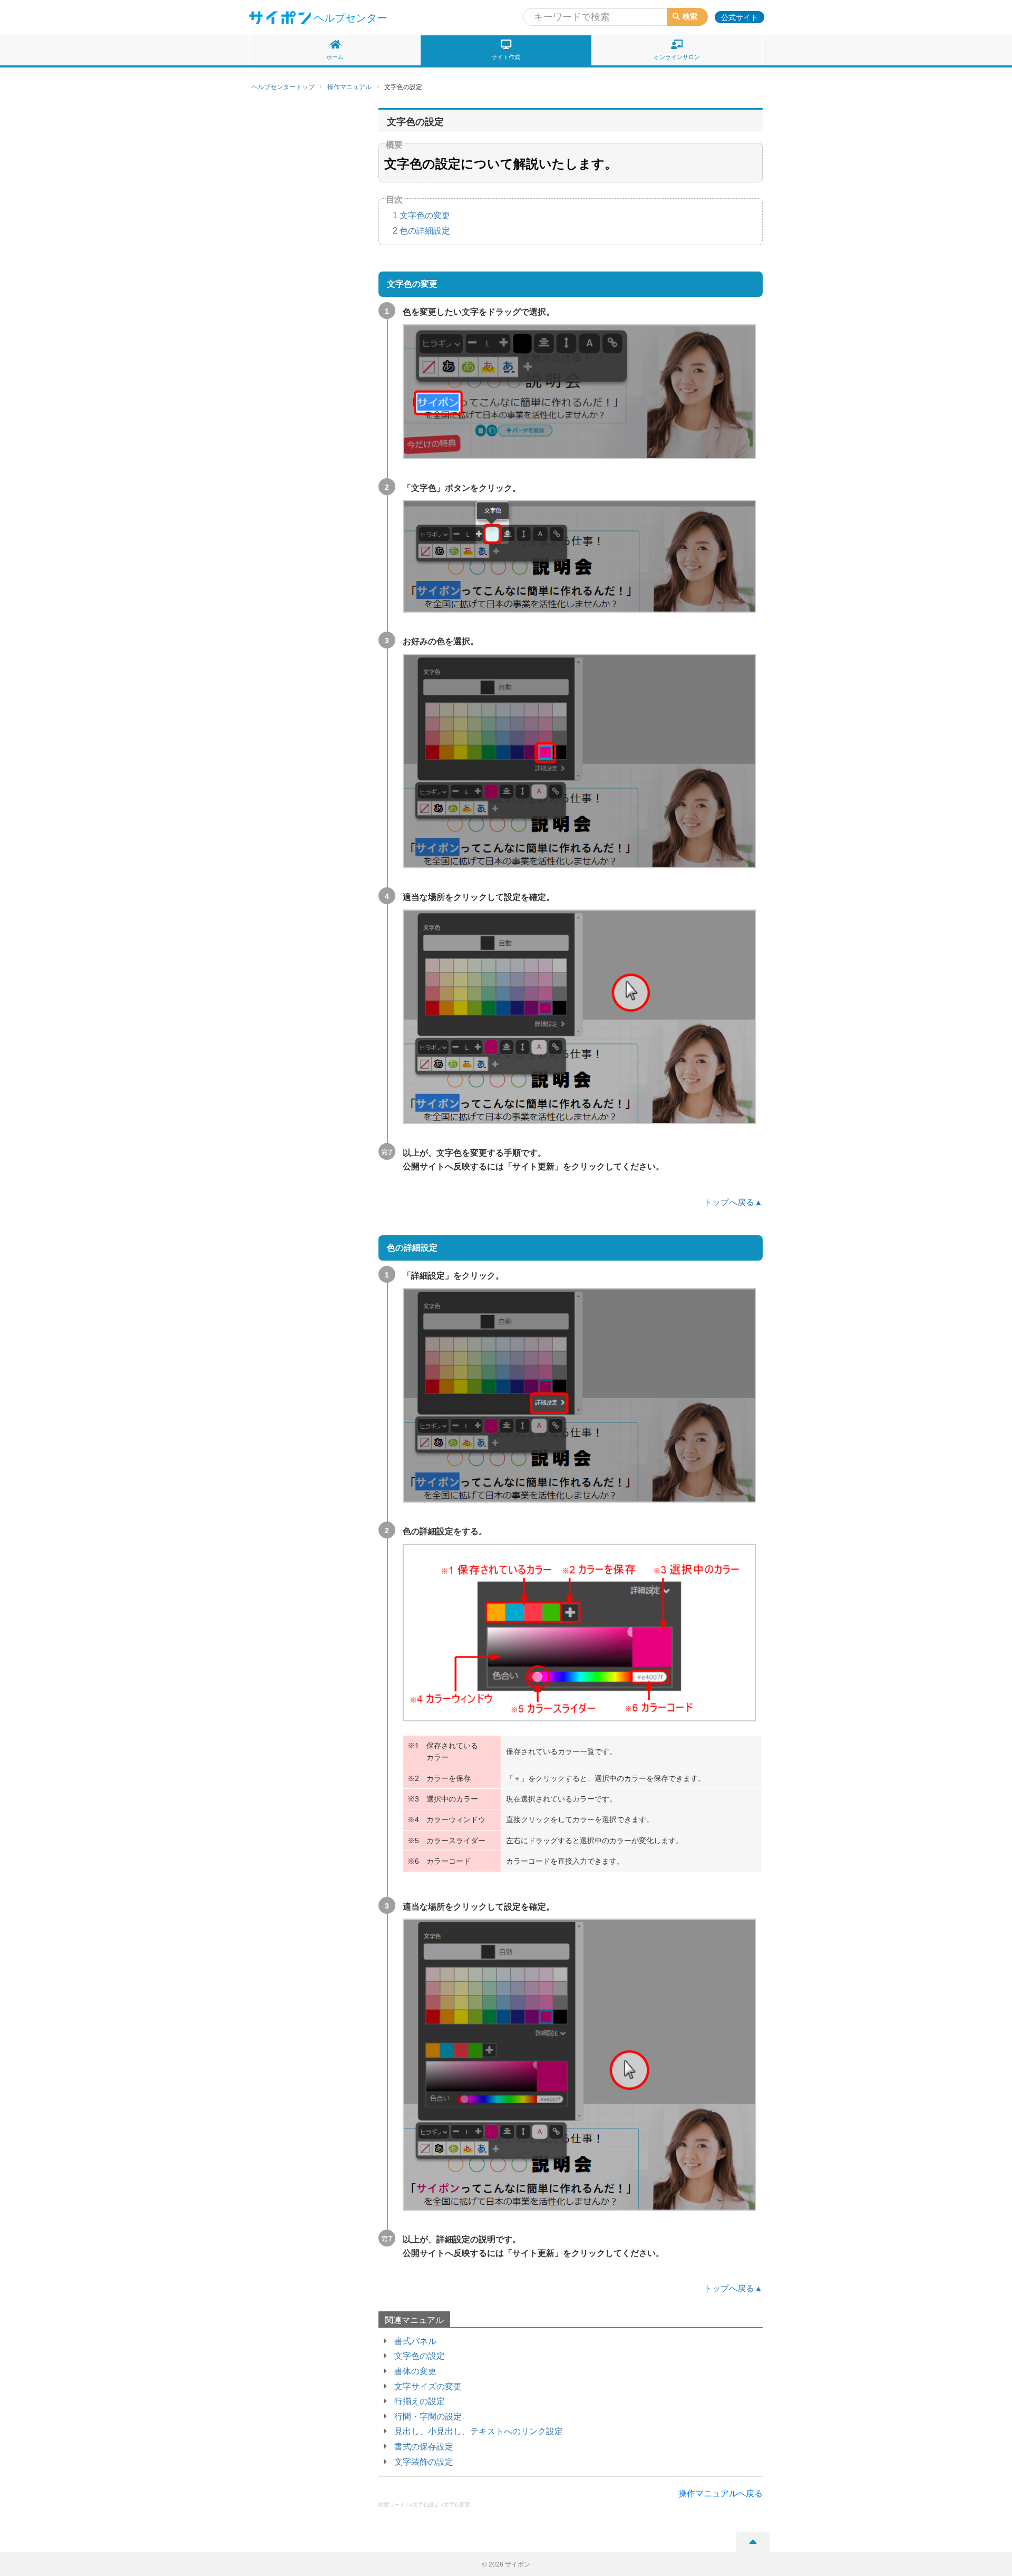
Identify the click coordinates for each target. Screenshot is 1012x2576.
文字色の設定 (420, 2356)
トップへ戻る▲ (733, 1202)
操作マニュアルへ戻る (721, 2493)
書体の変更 (415, 2371)
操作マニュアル (349, 87)
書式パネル (415, 2341)
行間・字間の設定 (428, 2417)
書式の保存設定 (424, 2447)
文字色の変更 (421, 215)
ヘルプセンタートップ (283, 87)
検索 (690, 16)
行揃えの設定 (420, 2401)
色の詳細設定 (421, 231)
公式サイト (739, 17)
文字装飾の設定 (424, 2462)
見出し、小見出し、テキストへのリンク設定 (479, 2431)
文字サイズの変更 (428, 2386)
